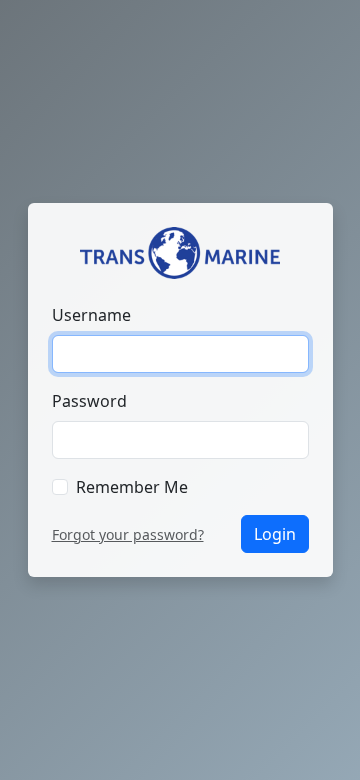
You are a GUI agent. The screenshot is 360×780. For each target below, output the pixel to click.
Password (89, 401)
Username (91, 315)
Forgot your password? (128, 534)
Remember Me (132, 487)
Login (275, 534)
